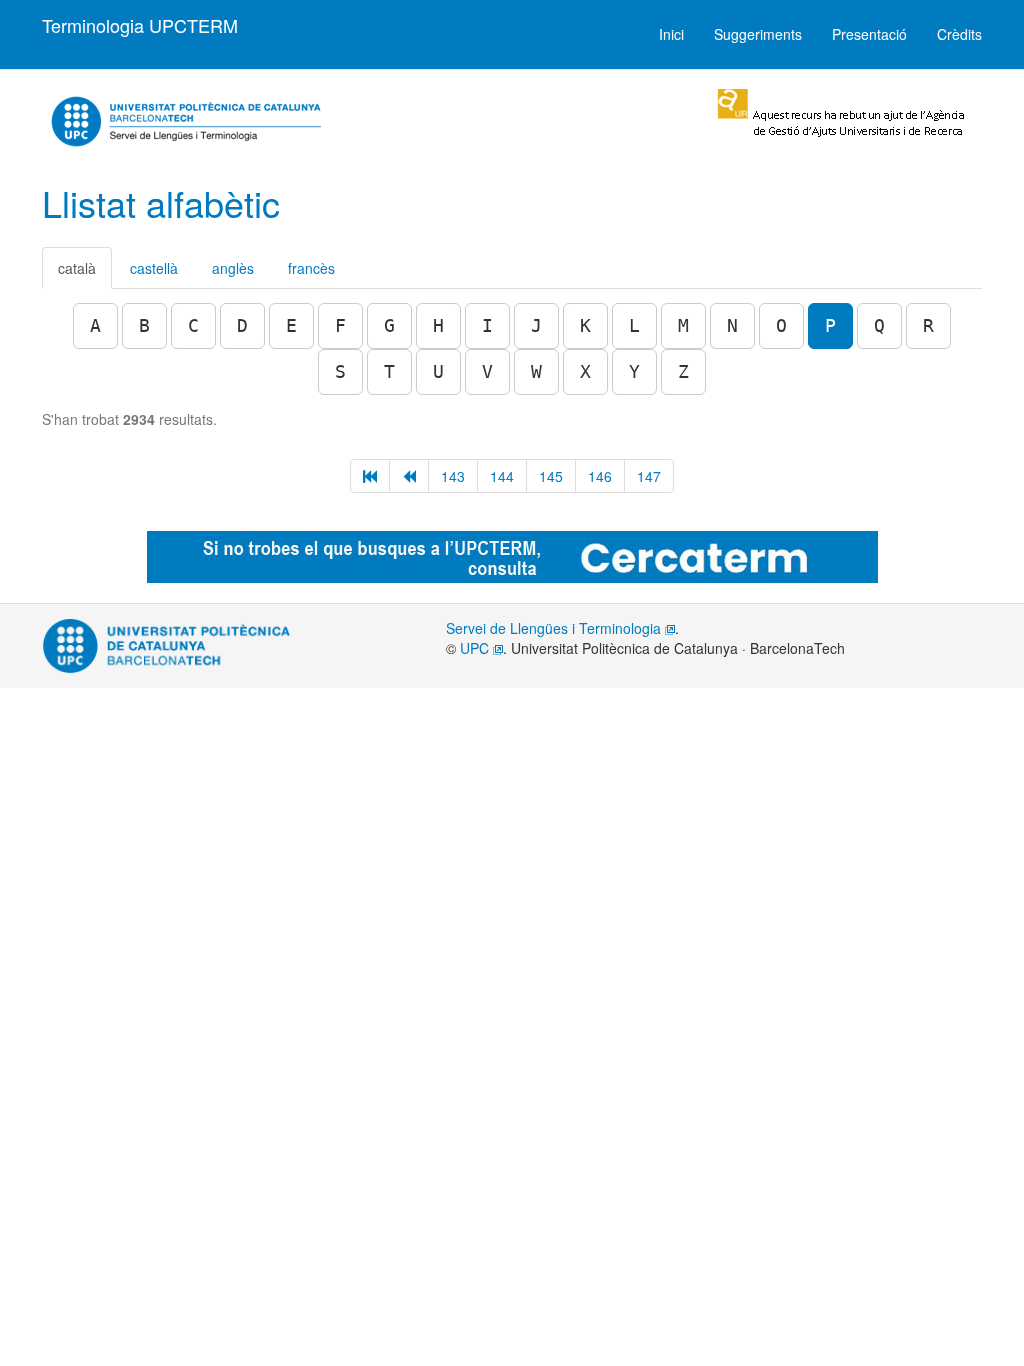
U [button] (438, 371)
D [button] (242, 325)
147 (649, 476)
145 (551, 476)
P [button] (830, 325)
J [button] (536, 325)
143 (453, 476)
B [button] (144, 325)
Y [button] (634, 371)
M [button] (683, 325)
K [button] (585, 325)
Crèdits (959, 34)
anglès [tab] (233, 268)
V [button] (487, 371)
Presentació (869, 34)
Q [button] (879, 325)
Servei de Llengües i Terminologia (555, 628)
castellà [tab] (154, 268)
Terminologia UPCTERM (140, 25)
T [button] (389, 371)
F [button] (340, 325)
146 (600, 476)
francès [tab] (311, 268)
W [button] (536, 371)
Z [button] (683, 371)
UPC (476, 648)
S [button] (340, 371)
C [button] (193, 325)
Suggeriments (758, 34)
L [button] (634, 325)
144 (502, 476)
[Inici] (370, 476)
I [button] (487, 325)
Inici (671, 34)
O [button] (781, 325)
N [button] (732, 325)
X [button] (585, 371)
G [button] (389, 325)
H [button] (438, 325)
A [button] (95, 325)
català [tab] (77, 268)
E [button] (291, 325)
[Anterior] (409, 476)
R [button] (928, 325)
